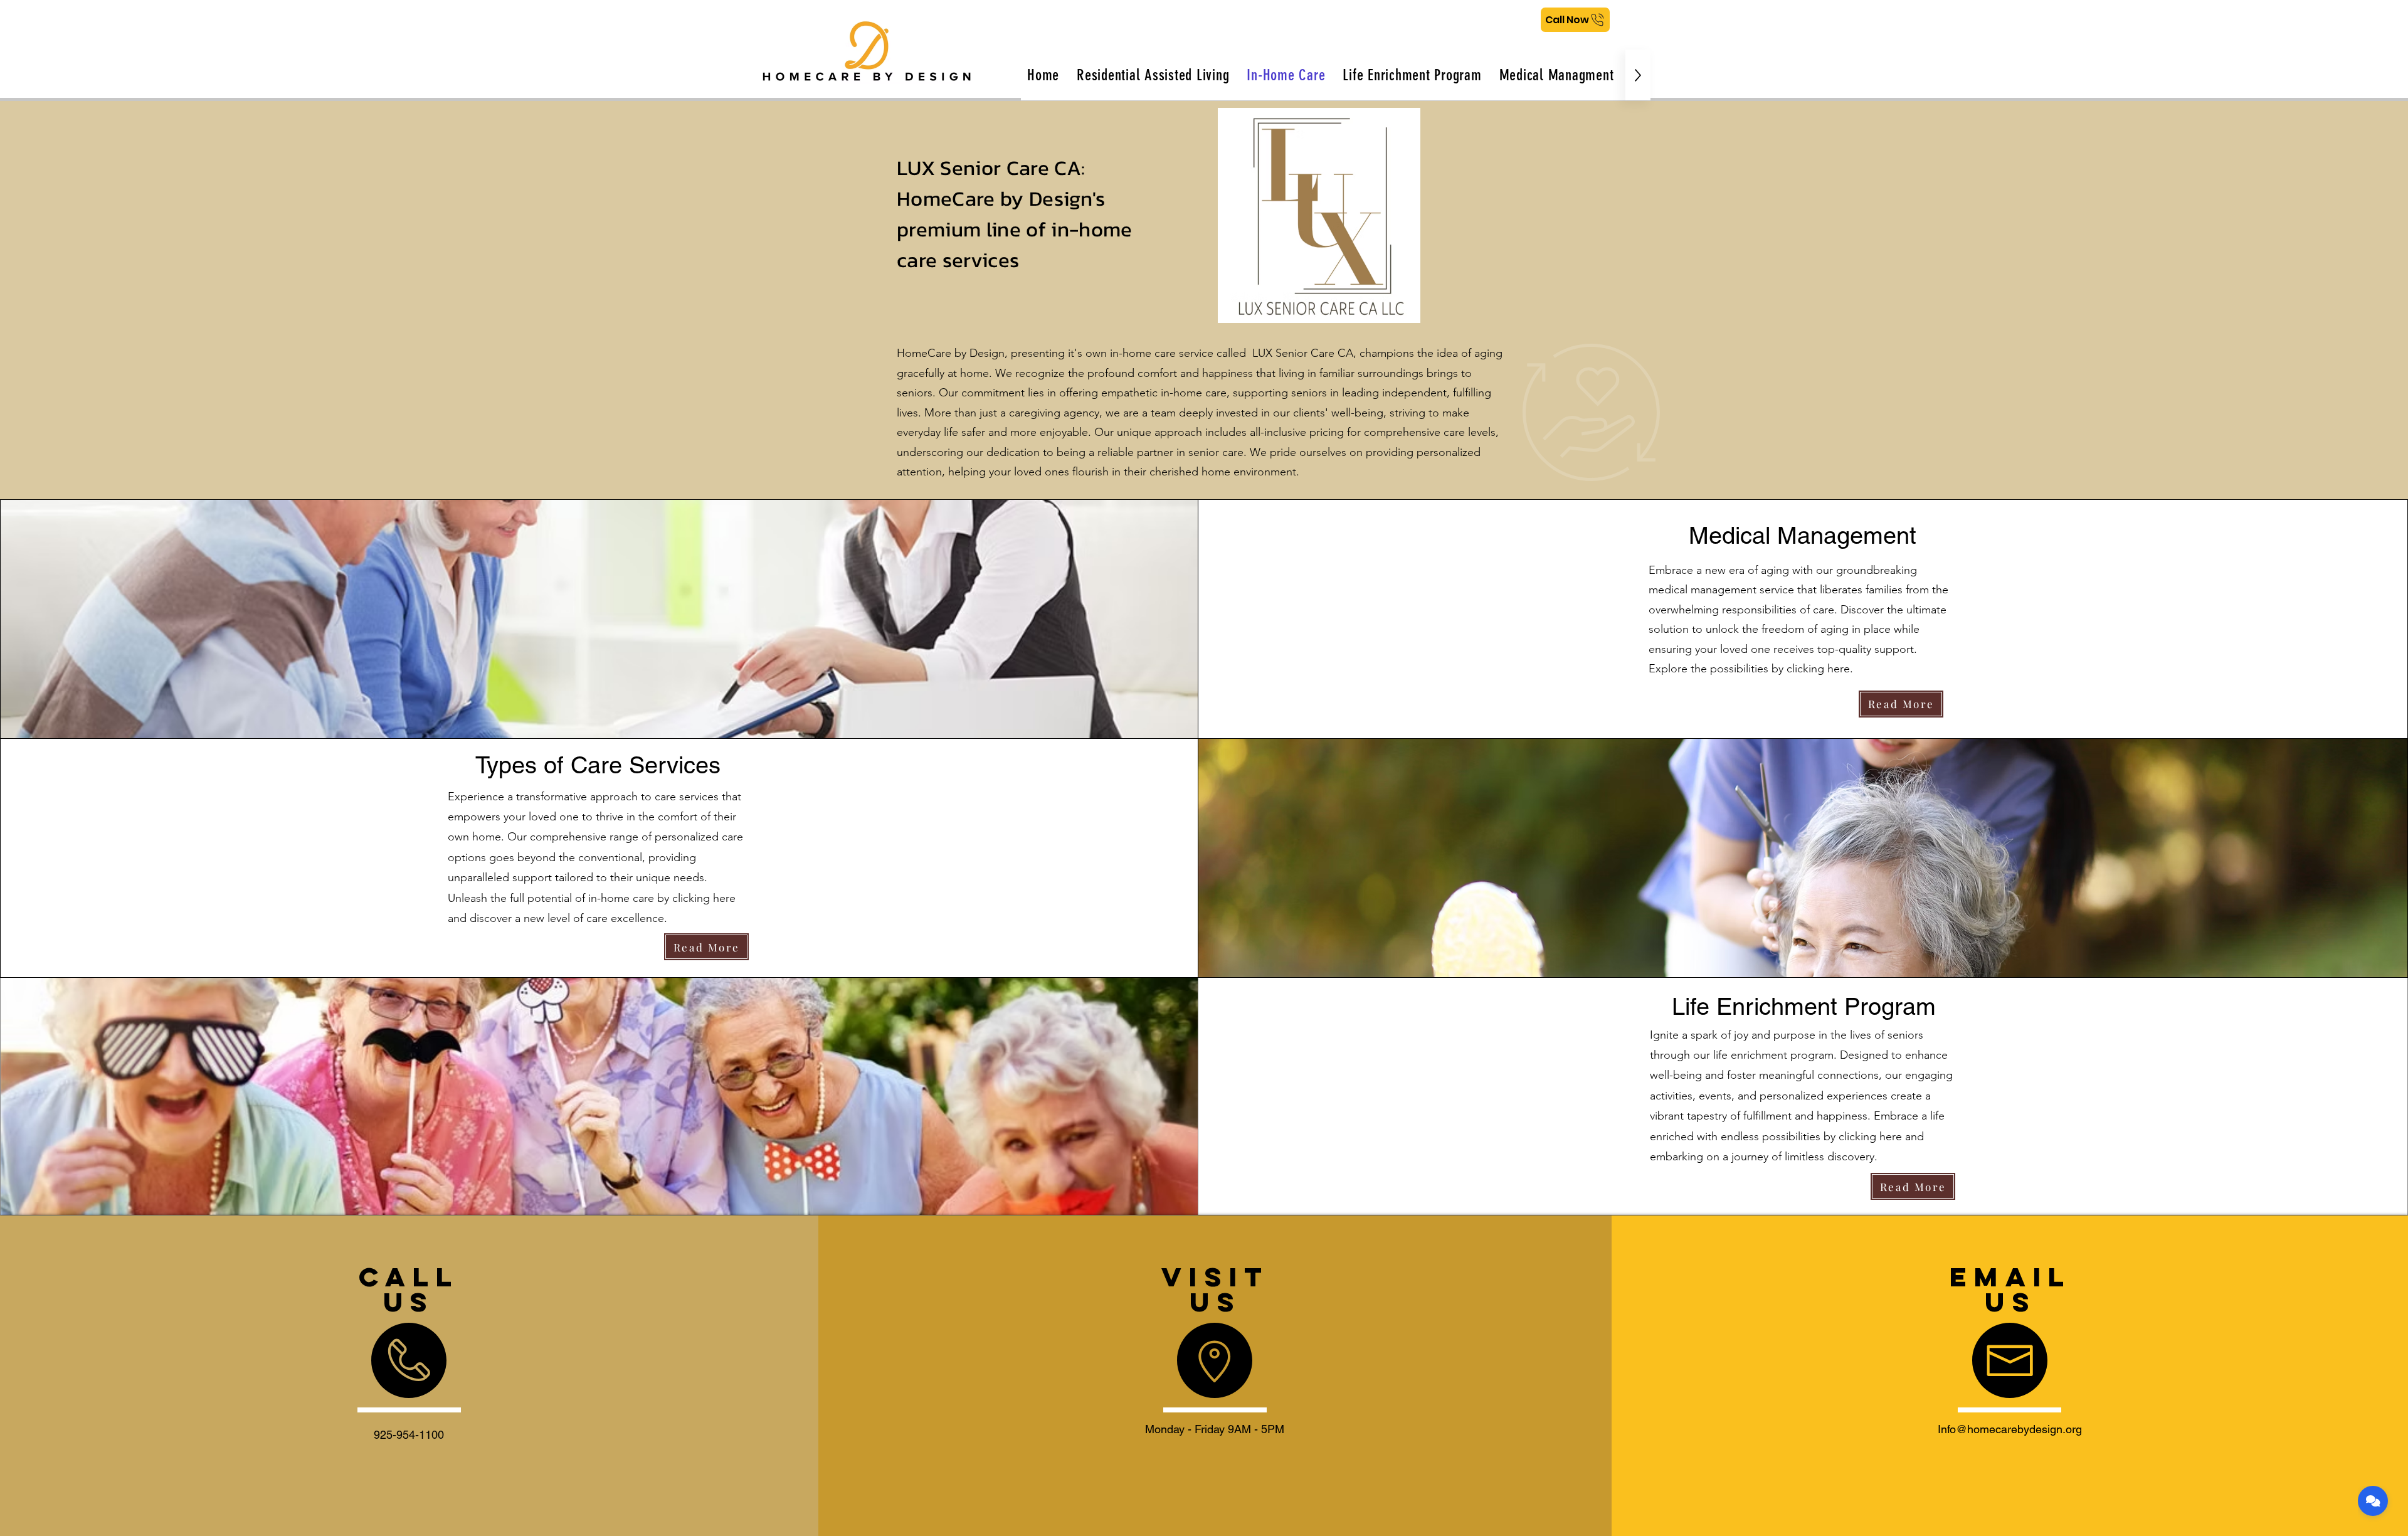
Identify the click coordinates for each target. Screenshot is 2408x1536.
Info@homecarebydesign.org (2010, 1429)
